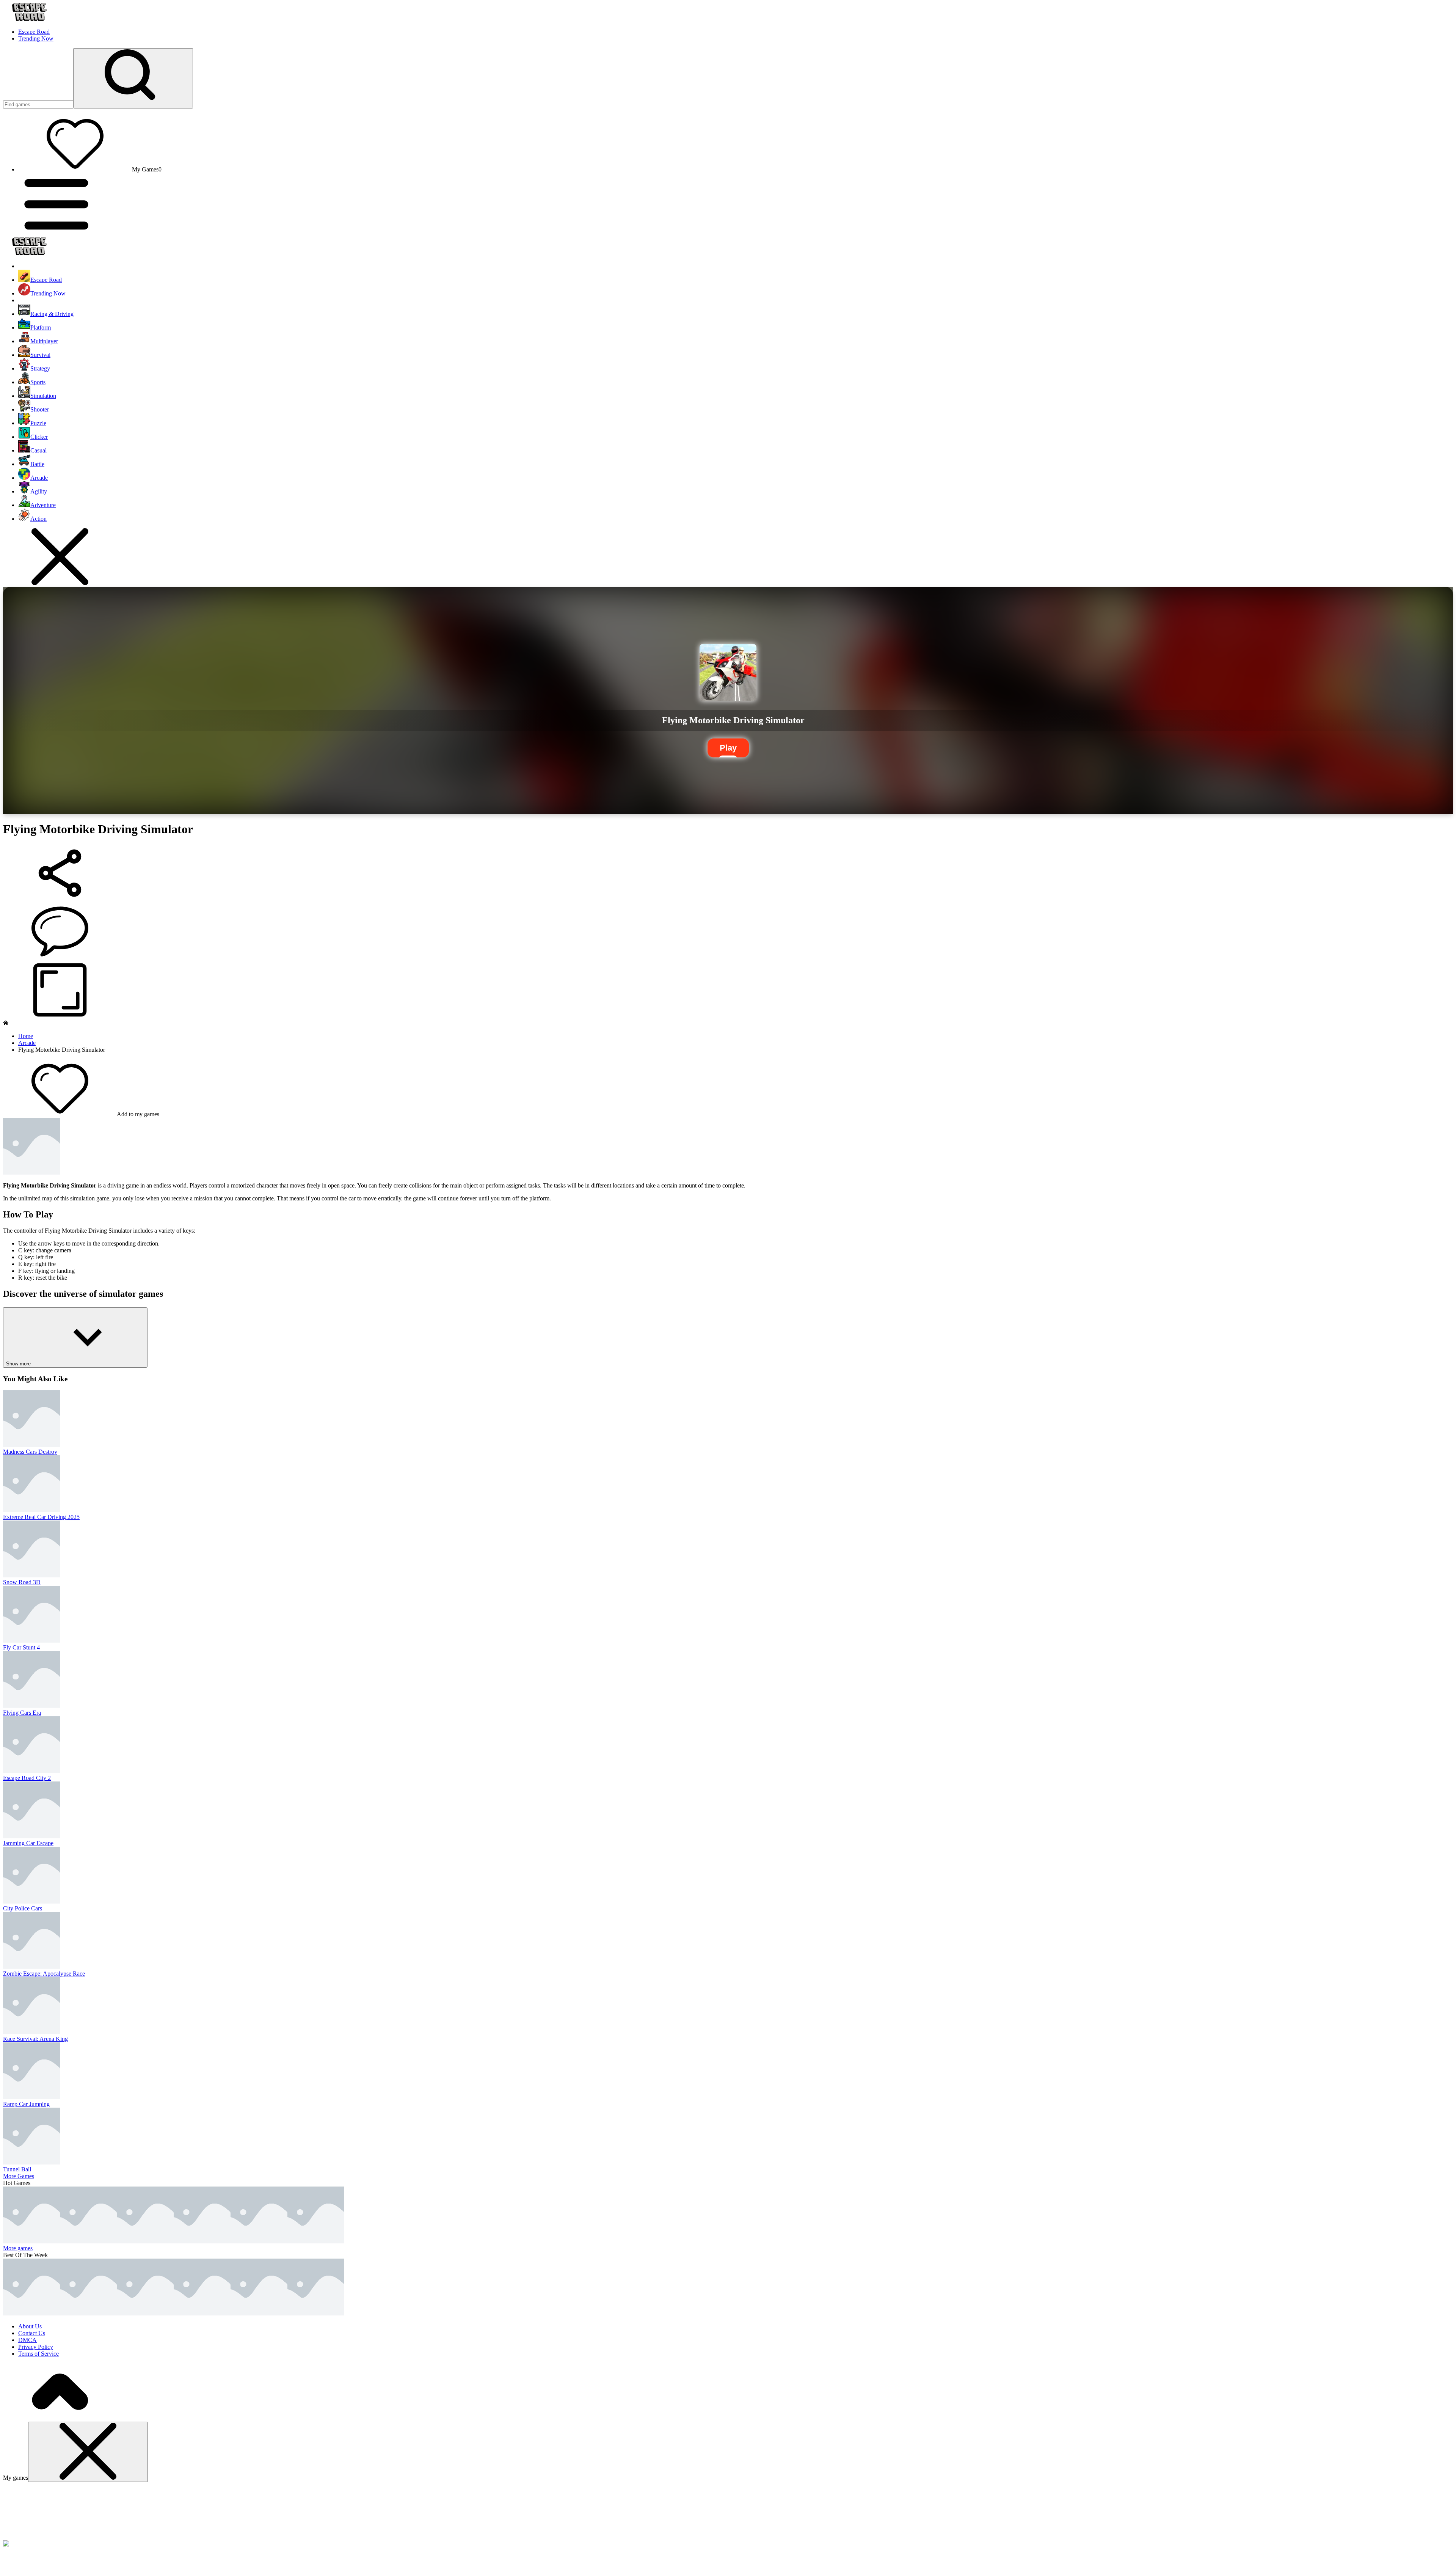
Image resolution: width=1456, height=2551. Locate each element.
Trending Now (36, 38)
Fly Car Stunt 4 (21, 1647)
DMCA (27, 2340)
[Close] (88, 2452)
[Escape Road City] (202, 2313)
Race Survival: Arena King (35, 2039)
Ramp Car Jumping (26, 2104)
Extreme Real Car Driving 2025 (41, 1517)
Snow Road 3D (22, 1582)
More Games (19, 2176)
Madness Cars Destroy (30, 1452)
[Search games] (133, 78)
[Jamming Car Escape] (88, 2241)
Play (728, 748)
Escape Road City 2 (27, 1778)
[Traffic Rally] (202, 2241)
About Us (30, 2326)
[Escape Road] (31, 2313)
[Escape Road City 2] (31, 2241)
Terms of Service (38, 2354)
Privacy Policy (36, 2347)
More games (18, 2248)
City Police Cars (23, 1908)
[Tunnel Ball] (145, 2241)
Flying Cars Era (22, 1713)
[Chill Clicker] (316, 2241)
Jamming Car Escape (28, 1843)
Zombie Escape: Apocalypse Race (44, 1974)
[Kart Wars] (259, 2313)
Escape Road (34, 32)
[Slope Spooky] (316, 2313)
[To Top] (60, 2418)
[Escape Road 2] (145, 2313)
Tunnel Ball (17, 2169)
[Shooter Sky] (259, 2241)
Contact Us (32, 2333)
